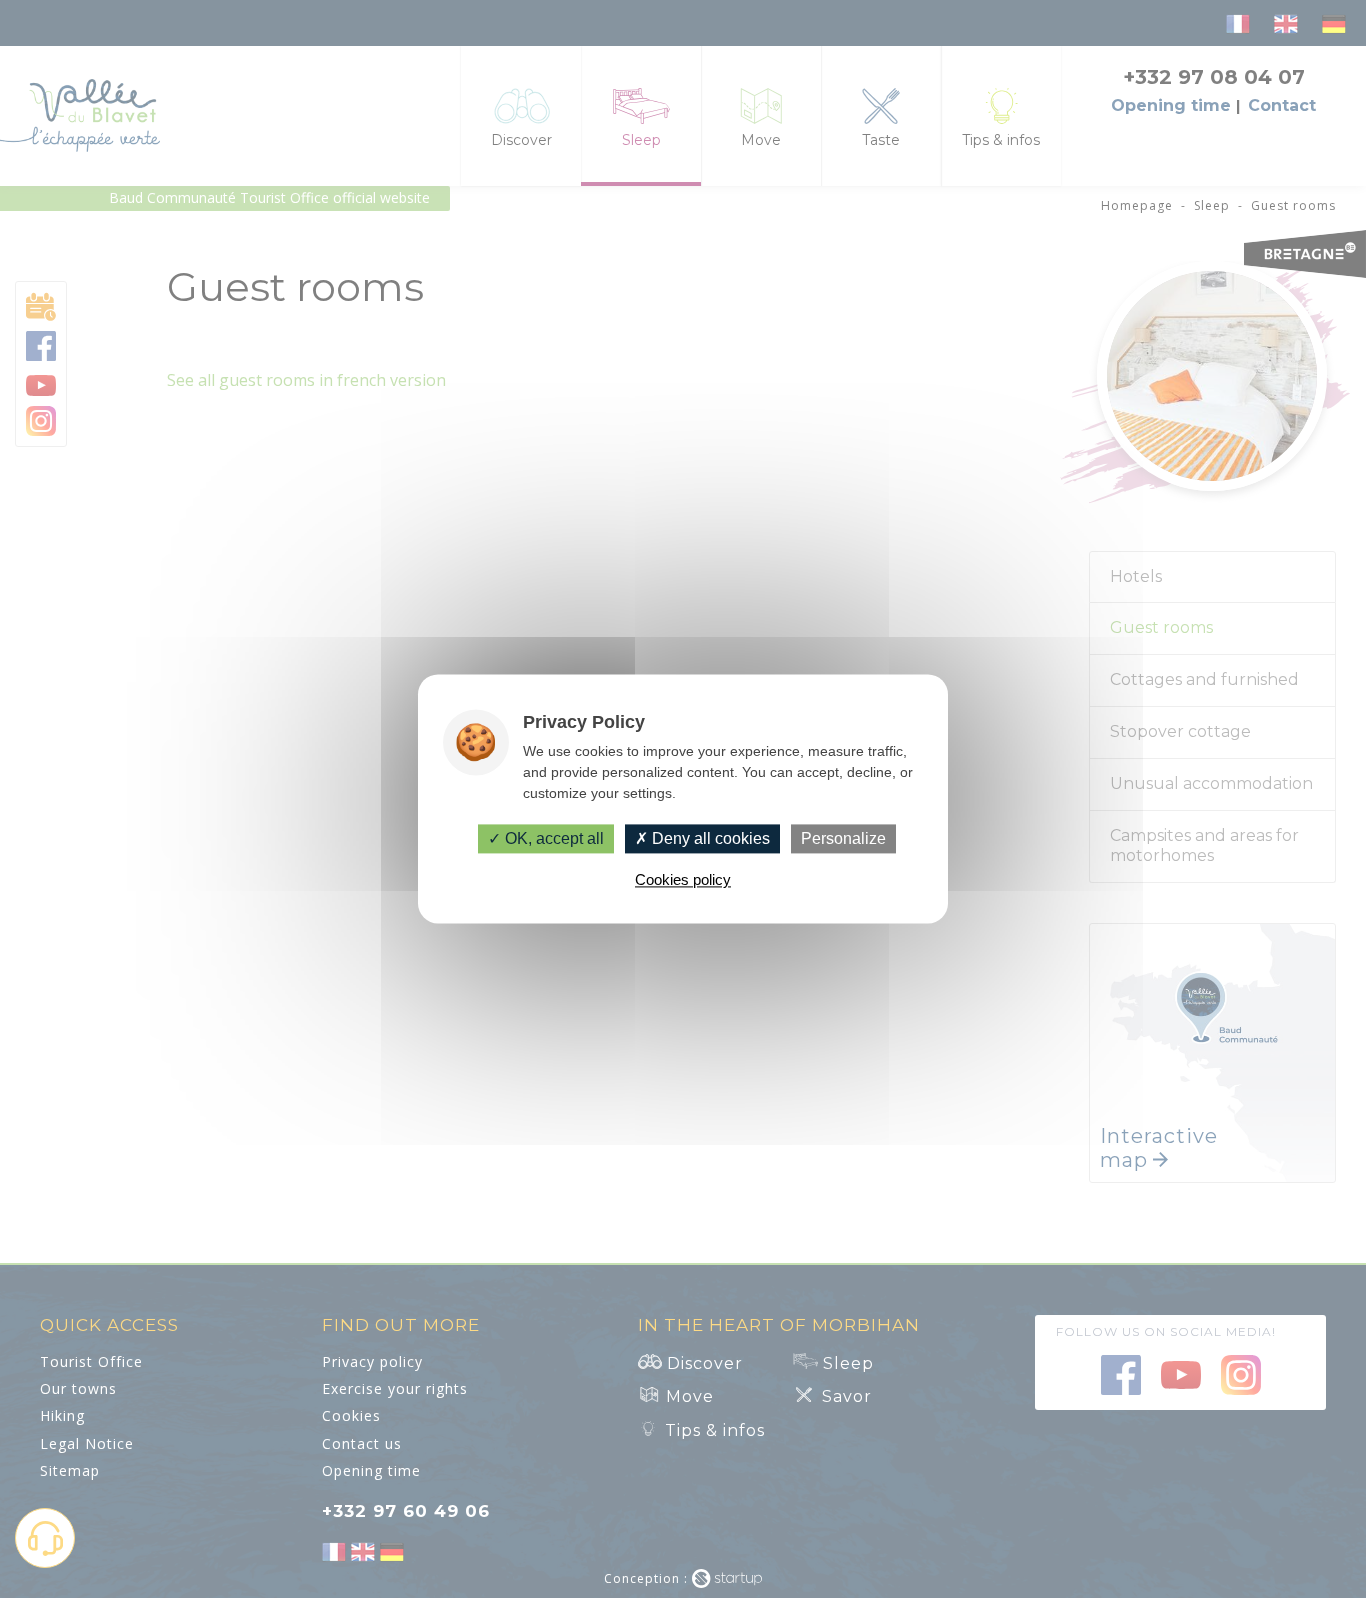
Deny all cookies (709, 838)
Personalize (843, 838)
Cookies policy (683, 880)
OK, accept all (552, 838)
